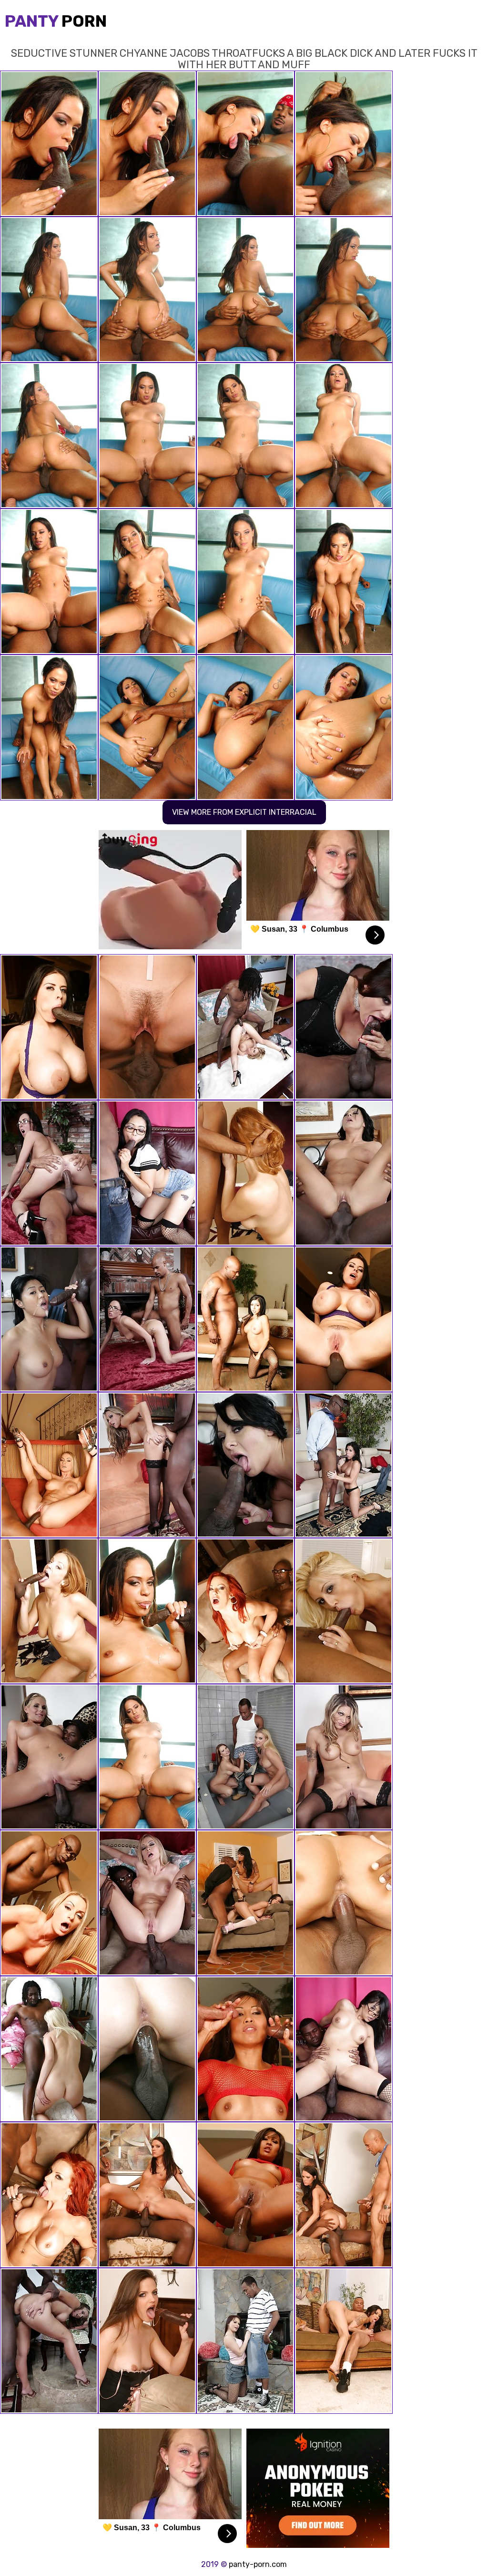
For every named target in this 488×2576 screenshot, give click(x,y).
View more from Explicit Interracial (244, 812)
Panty (56, 21)
